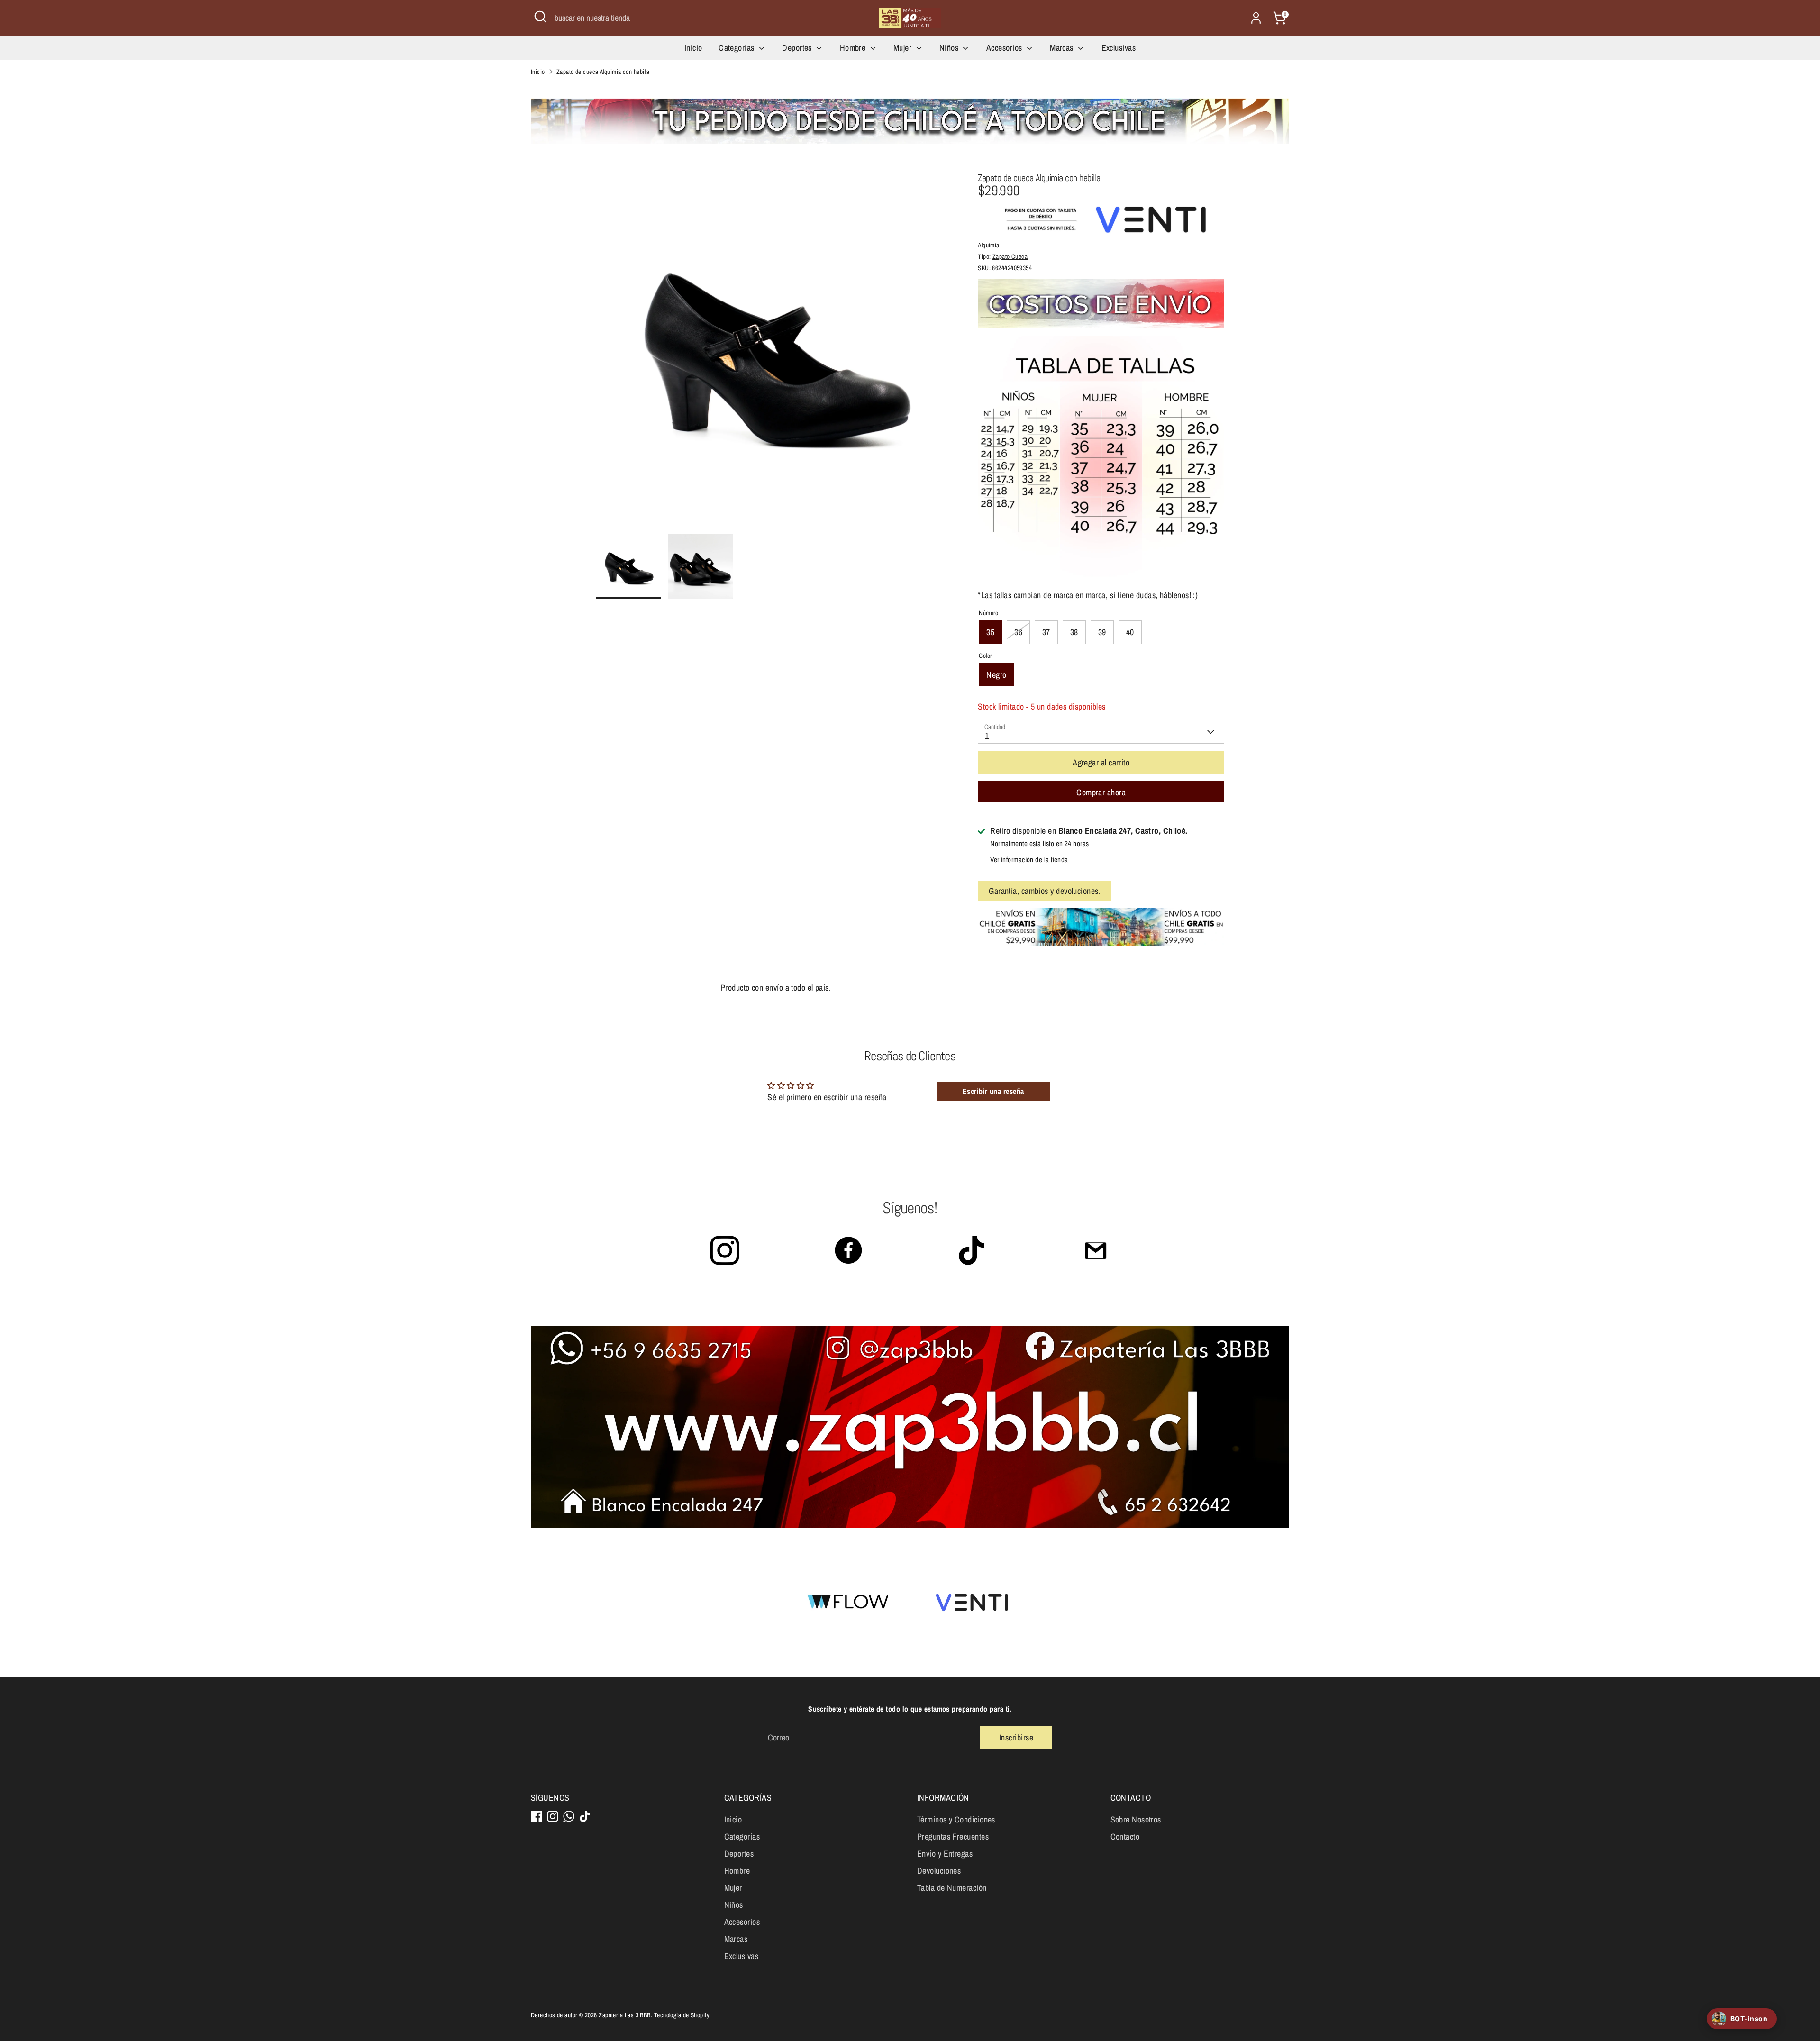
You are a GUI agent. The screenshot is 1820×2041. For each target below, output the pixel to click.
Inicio (693, 48)
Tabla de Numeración (952, 1888)
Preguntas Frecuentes (953, 1836)
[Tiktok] (585, 1816)
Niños (950, 48)
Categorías (737, 48)
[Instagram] (553, 1816)
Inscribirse (1016, 1737)
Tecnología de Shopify (682, 2015)
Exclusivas (1119, 48)
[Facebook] (537, 1816)
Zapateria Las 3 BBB (625, 2015)
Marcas (1063, 48)
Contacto (1125, 1836)
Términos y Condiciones (956, 1819)
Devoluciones (939, 1871)
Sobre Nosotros (1136, 1819)
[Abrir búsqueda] (540, 17)
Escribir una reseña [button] (993, 1091)
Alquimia (989, 245)
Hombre (854, 48)
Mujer (904, 48)
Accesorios (1005, 48)
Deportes (798, 48)
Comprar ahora (1101, 792)
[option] (773, 353)
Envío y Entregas (945, 1854)
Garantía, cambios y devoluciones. (1045, 891)
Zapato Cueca (1010, 256)
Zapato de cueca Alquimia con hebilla (603, 72)
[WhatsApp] (569, 1816)
